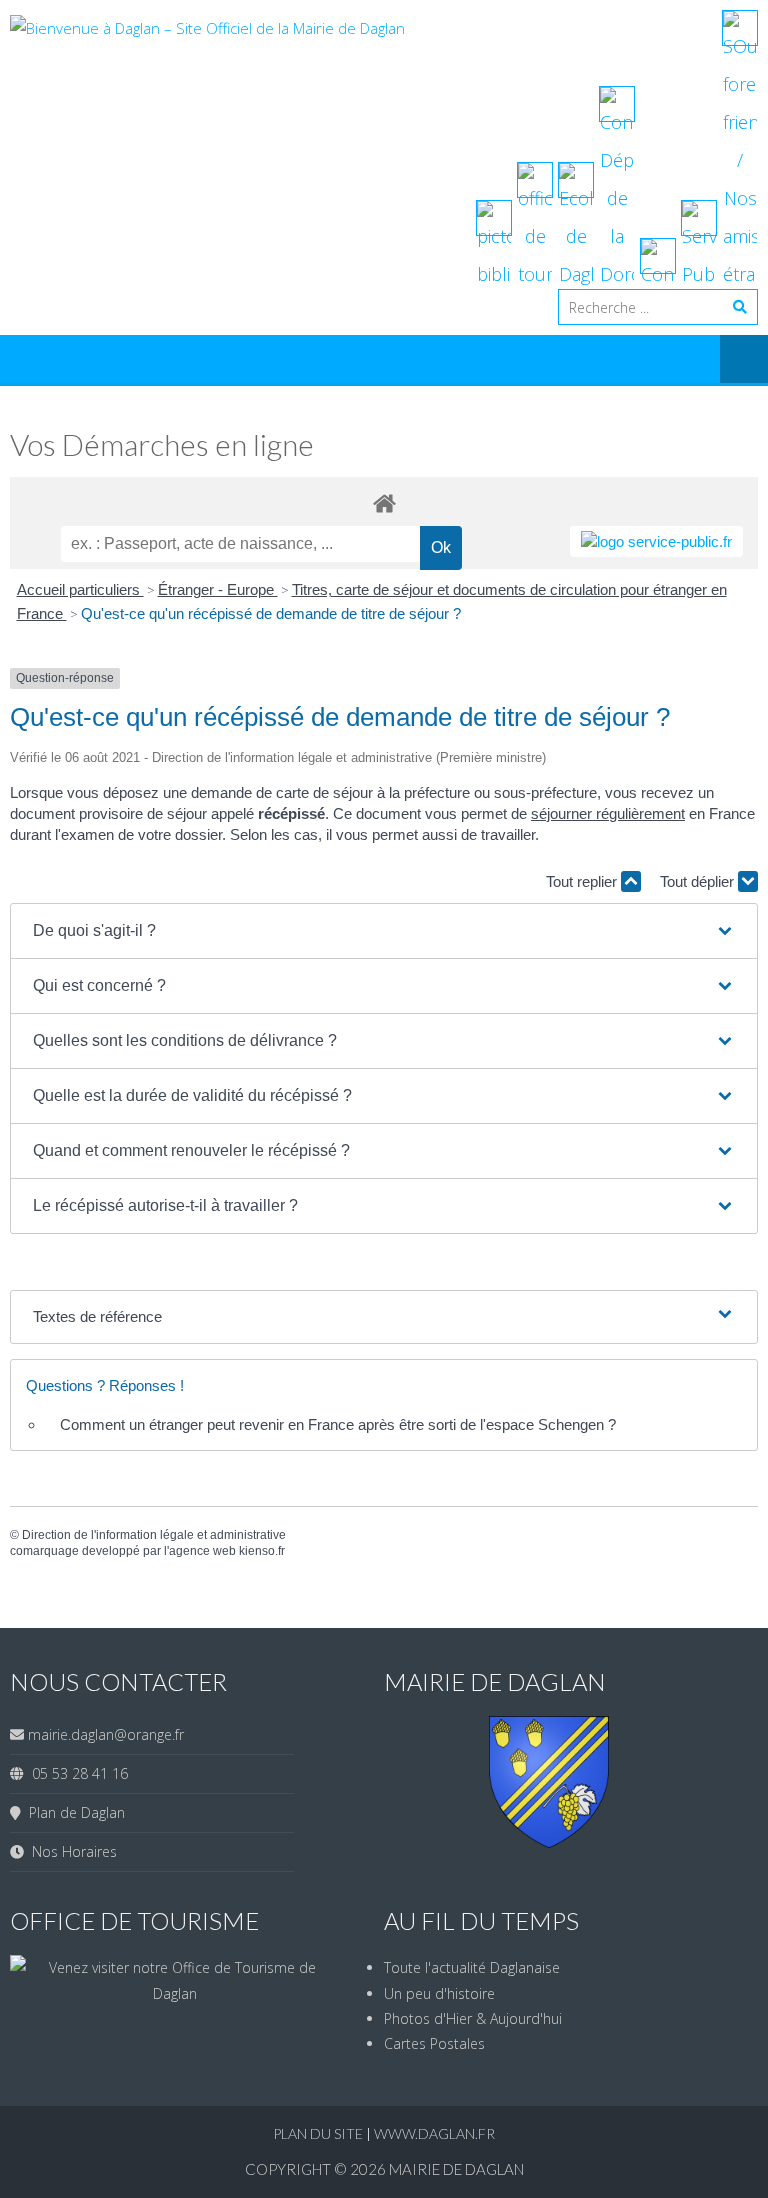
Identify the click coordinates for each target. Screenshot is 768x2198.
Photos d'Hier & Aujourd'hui (473, 2018)
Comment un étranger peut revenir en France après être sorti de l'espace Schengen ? (338, 1424)
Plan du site (319, 2133)
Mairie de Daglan (456, 2169)
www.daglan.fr (434, 2133)
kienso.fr (262, 1551)
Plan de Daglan (73, 1812)
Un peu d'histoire (439, 1993)
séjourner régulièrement (608, 813)
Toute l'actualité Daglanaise (472, 1967)
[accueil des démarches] (384, 502)
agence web (202, 1551)
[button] (383, 931)
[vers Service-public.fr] (656, 541)
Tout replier (583, 881)
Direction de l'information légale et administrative (154, 1535)
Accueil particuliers (80, 589)
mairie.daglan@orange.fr (106, 1734)
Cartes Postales (434, 2043)
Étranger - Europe (218, 589)
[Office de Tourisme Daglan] (174, 1993)
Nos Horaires (70, 1851)
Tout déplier (699, 881)
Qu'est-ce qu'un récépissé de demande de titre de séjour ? (271, 613)
